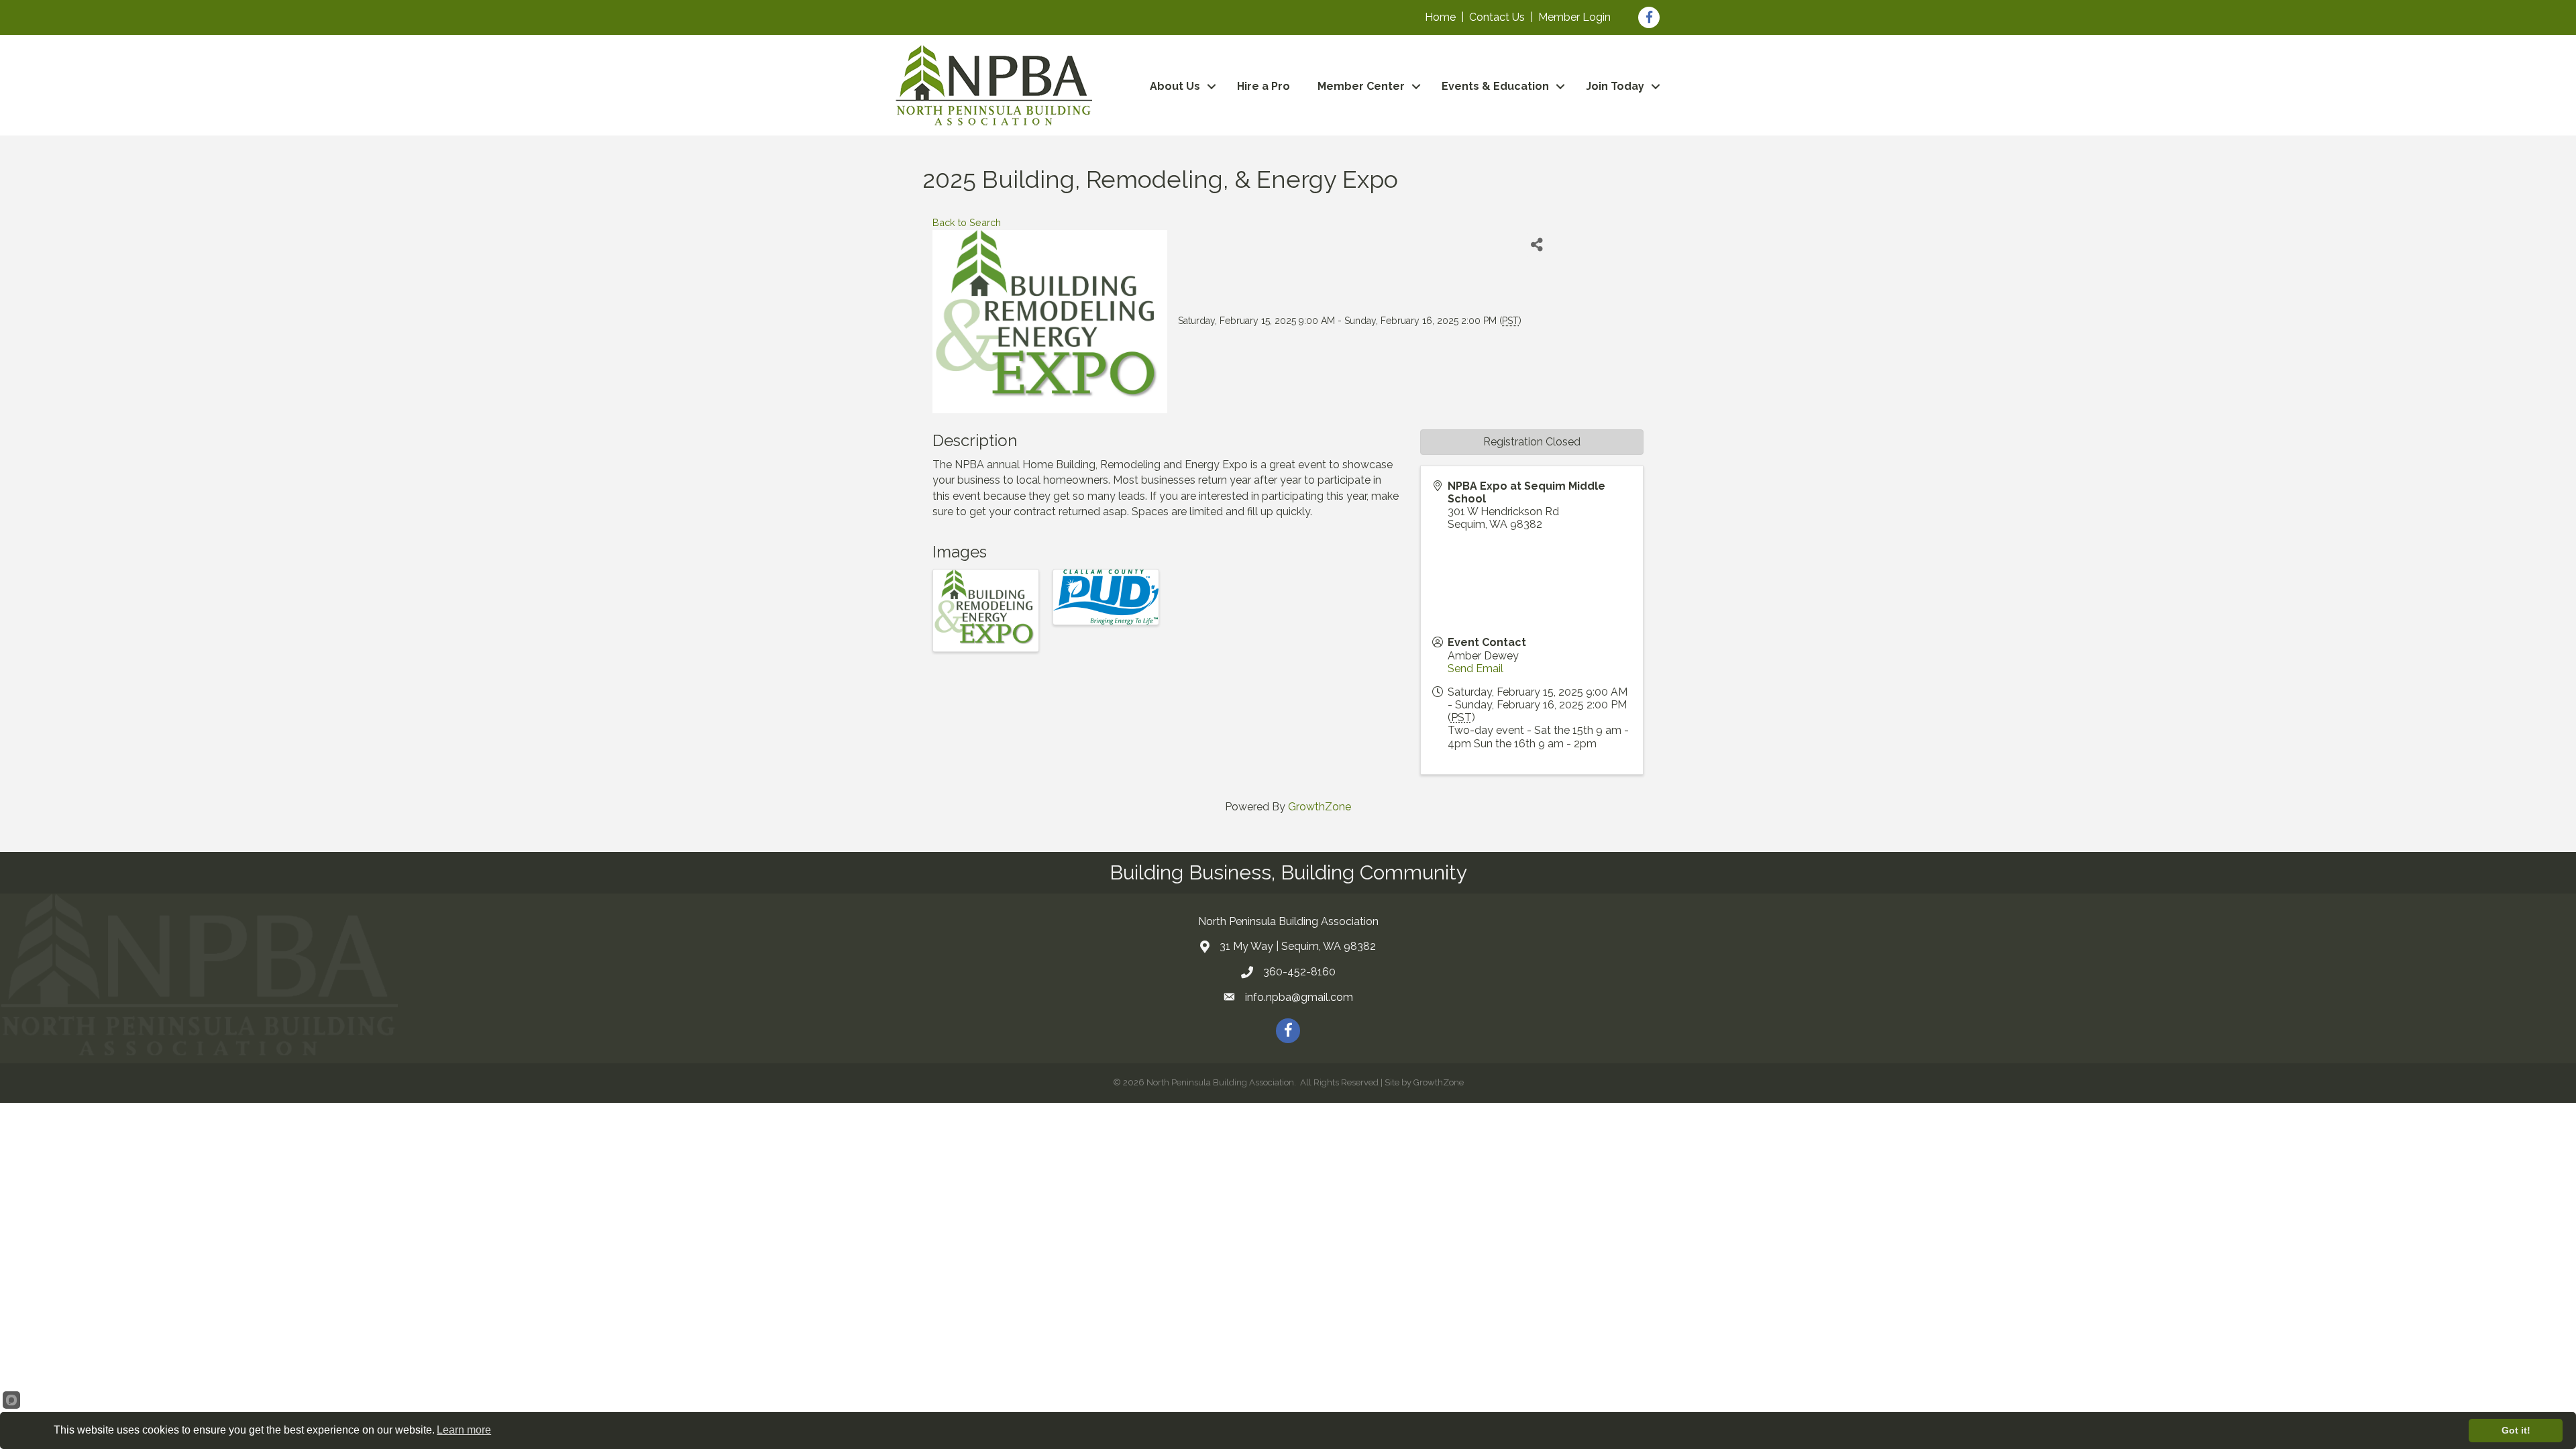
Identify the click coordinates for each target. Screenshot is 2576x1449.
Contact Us (1497, 17)
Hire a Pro (1264, 86)
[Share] (1537, 245)
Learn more (464, 1430)
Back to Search (967, 222)
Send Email (1475, 668)
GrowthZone (1320, 807)
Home (1440, 17)
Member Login (1574, 17)
